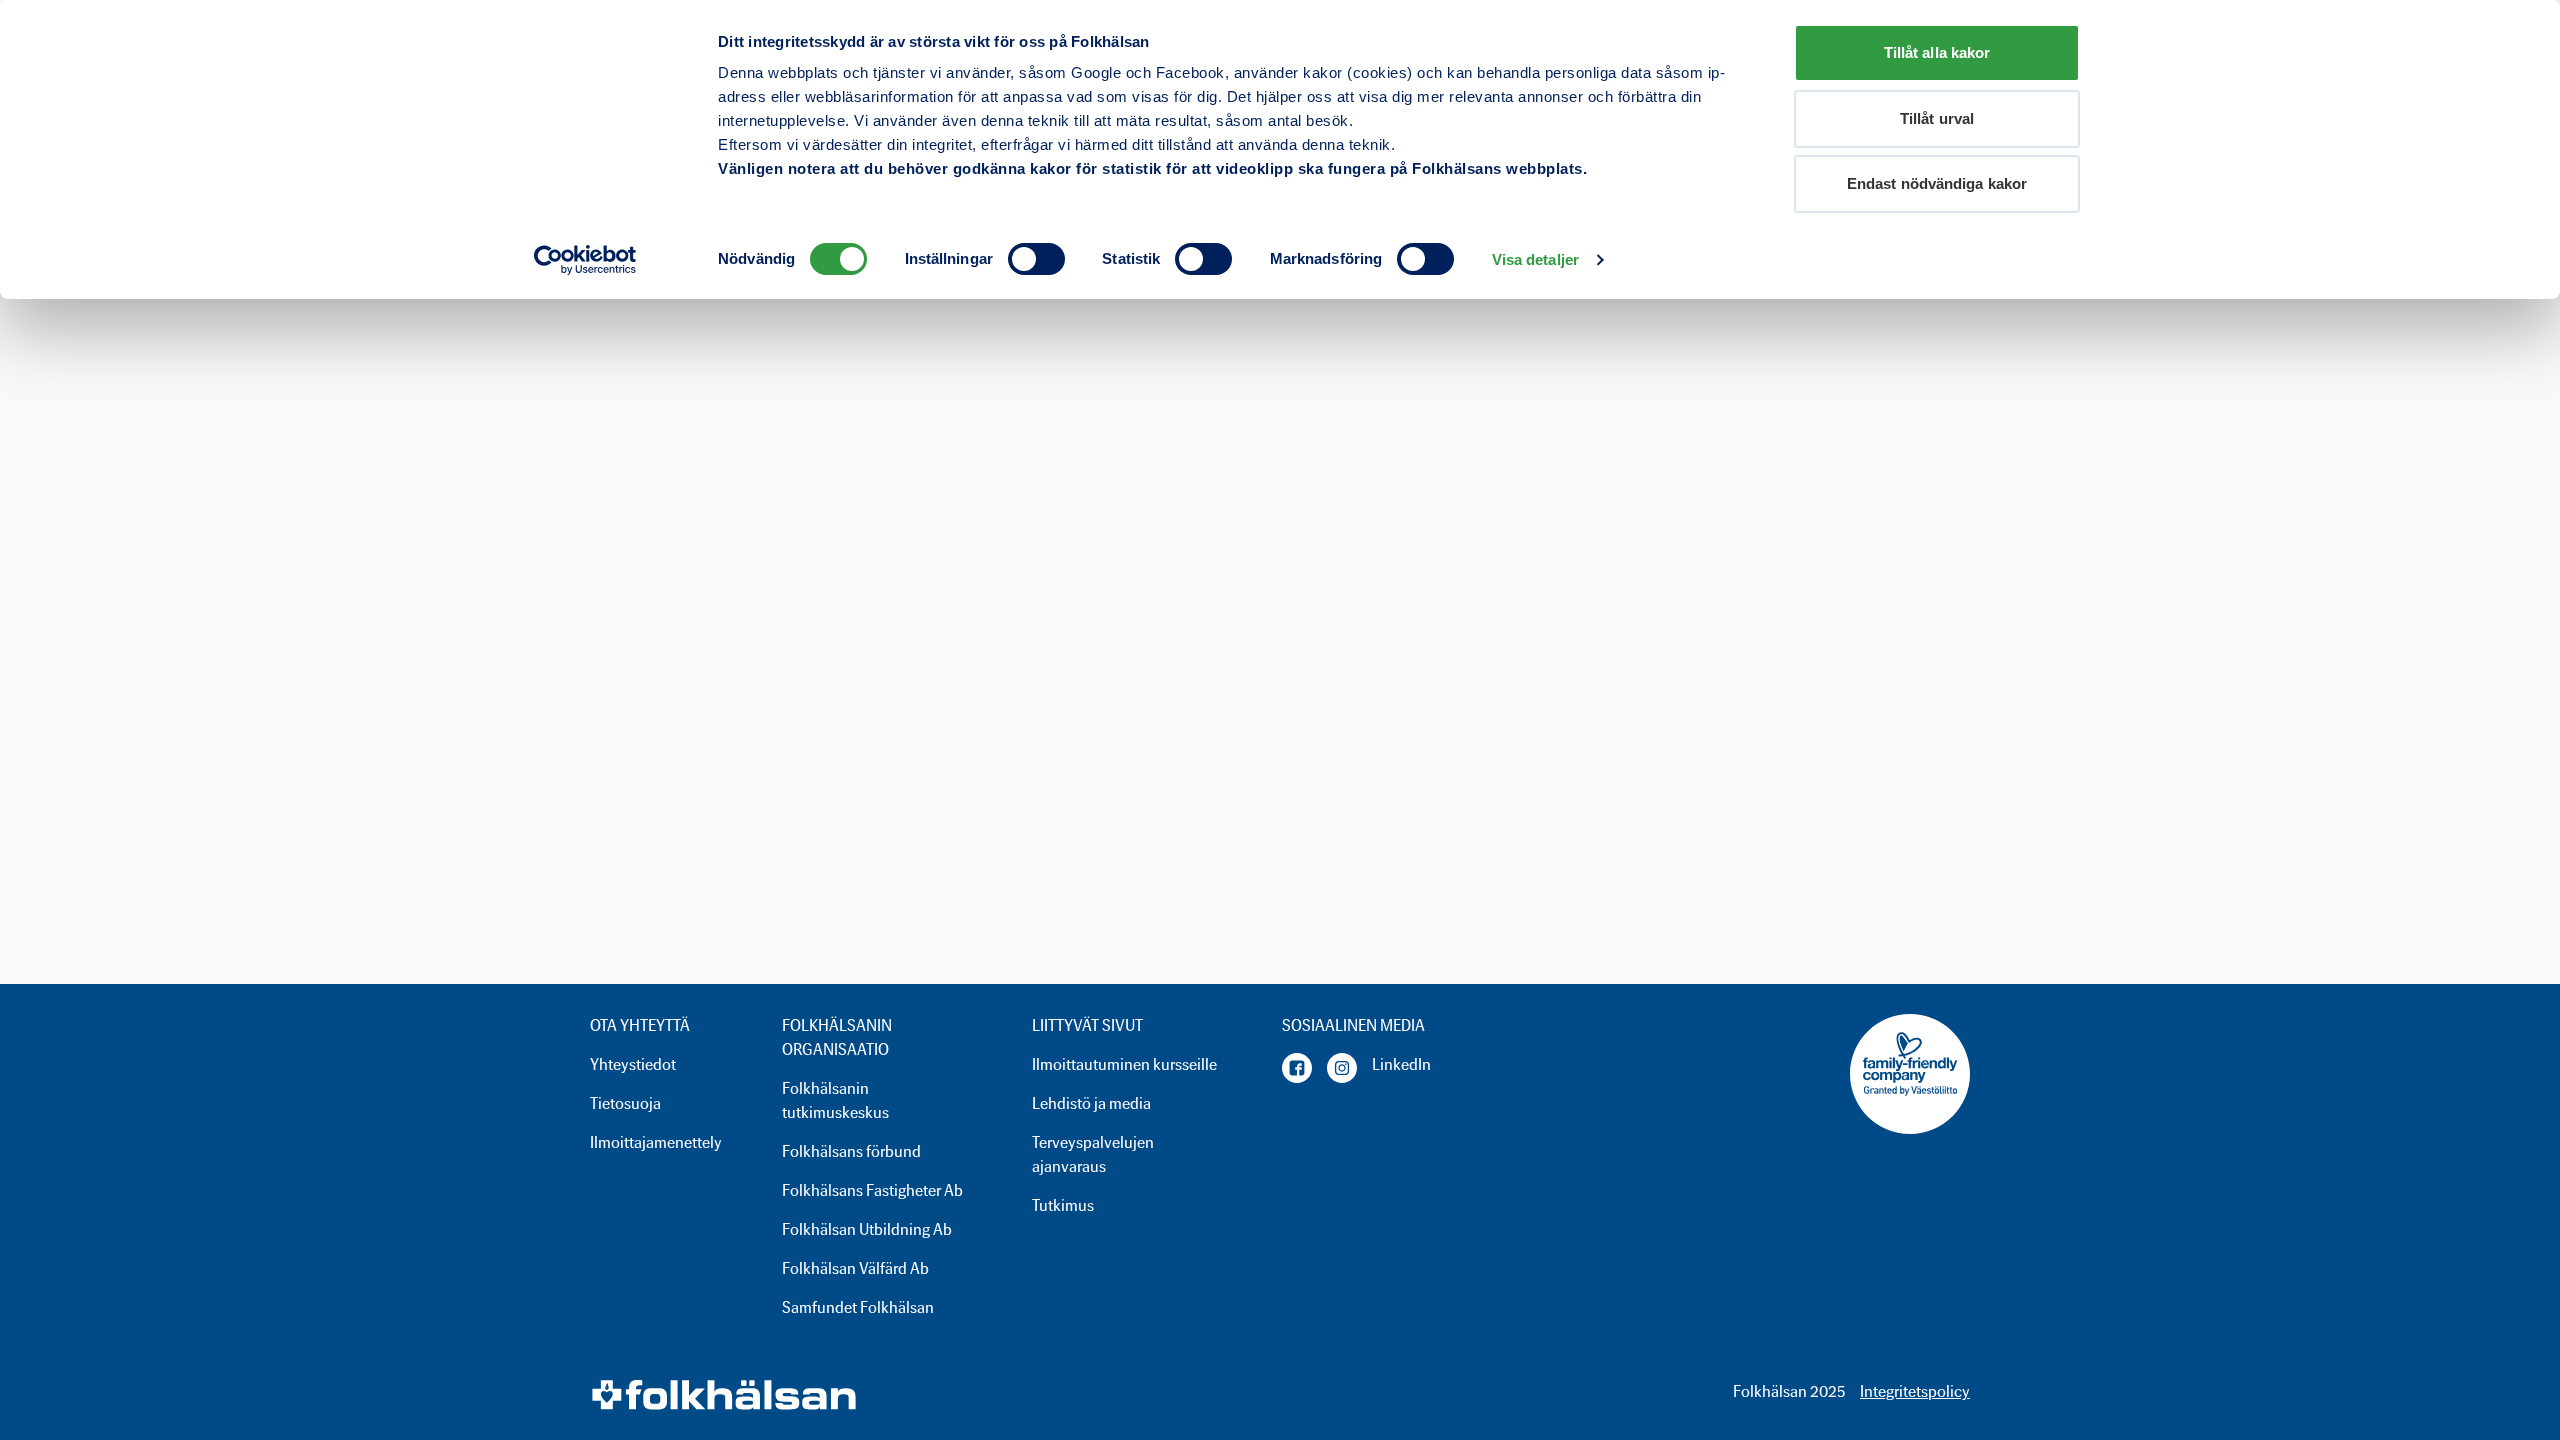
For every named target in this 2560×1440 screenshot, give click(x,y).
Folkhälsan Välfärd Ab (855, 1268)
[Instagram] (1342, 1068)
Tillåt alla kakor (1937, 52)
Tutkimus (1063, 1205)
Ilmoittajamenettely (656, 1142)
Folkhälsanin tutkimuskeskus (835, 1100)
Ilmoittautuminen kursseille (1124, 1064)
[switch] (1036, 259)
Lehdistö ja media (1091, 1103)
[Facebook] (1297, 1068)
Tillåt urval (1937, 118)
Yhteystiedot (633, 1064)
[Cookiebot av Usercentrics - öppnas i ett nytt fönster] (585, 260)
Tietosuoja (625, 1103)
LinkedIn (1401, 1064)
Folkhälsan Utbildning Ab (867, 1229)
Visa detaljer (1535, 259)
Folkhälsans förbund (851, 1151)
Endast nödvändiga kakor (1937, 183)
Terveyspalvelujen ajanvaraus (1093, 1154)
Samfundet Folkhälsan (858, 1307)
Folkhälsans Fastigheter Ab (872, 1190)
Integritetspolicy (1915, 1391)
